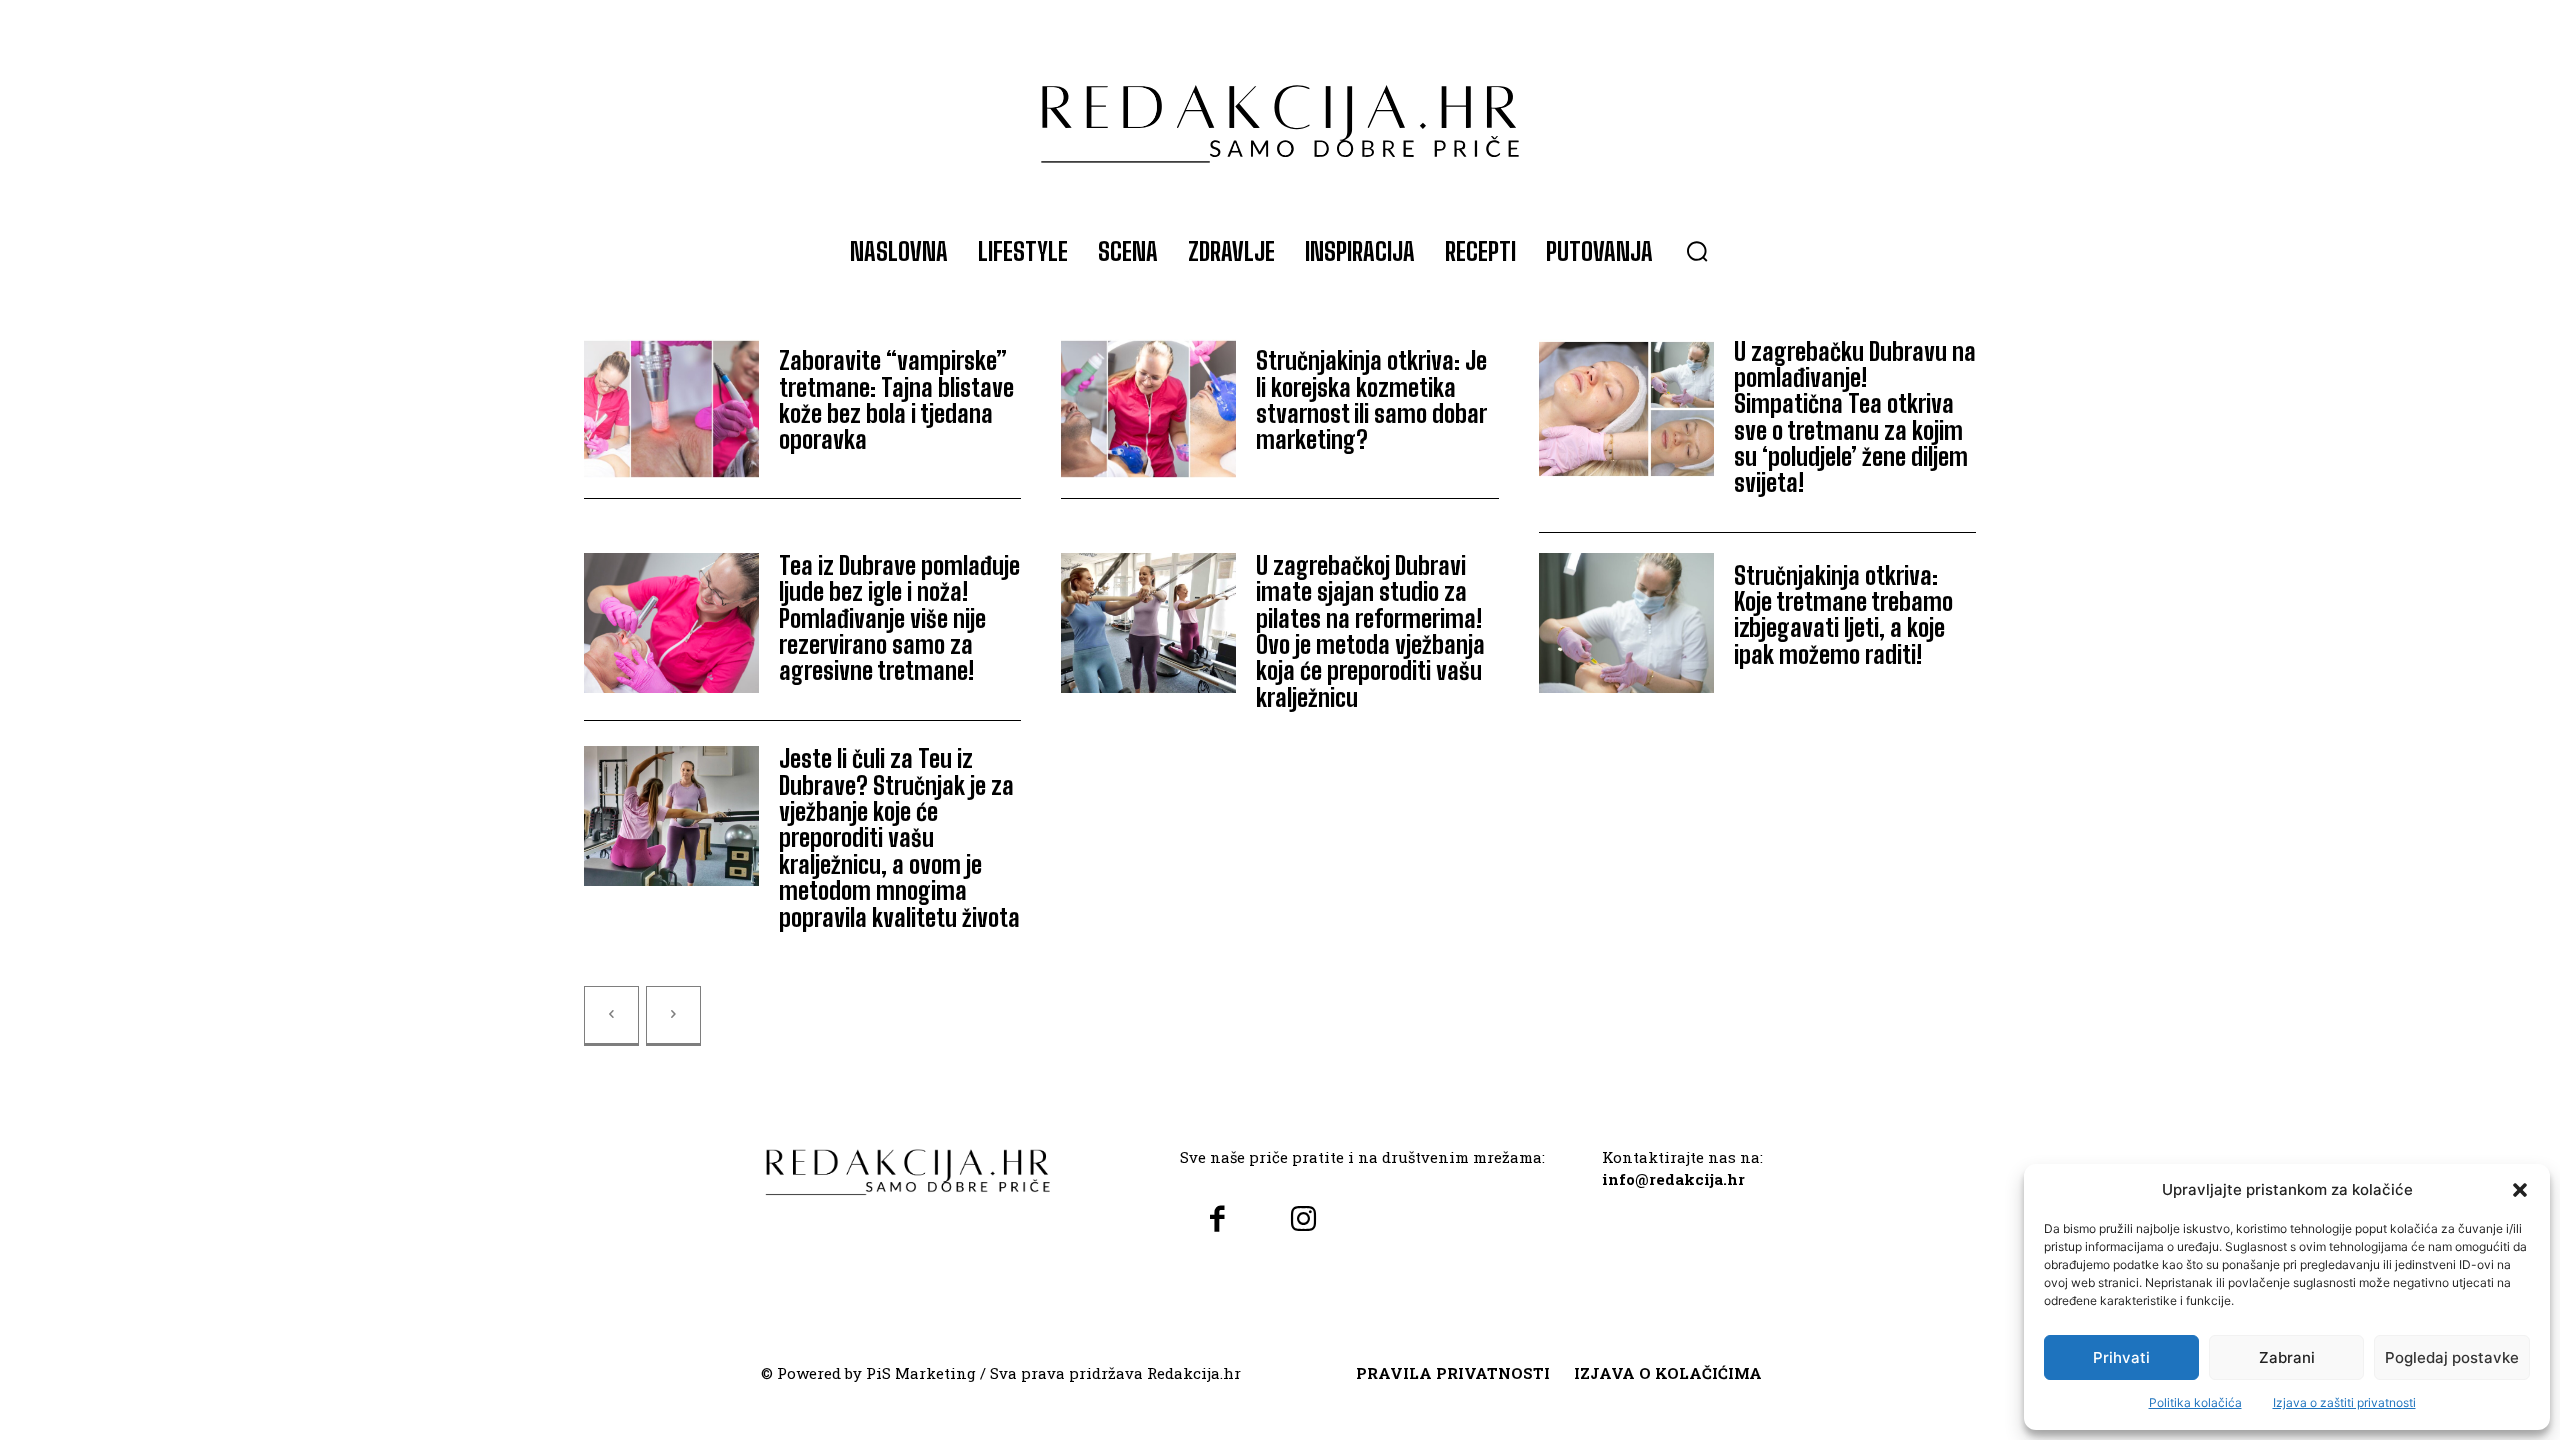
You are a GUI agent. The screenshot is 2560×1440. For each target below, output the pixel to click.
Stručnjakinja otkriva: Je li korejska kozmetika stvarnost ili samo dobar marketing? (1371, 400)
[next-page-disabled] (673, 1016)
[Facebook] (1217, 1220)
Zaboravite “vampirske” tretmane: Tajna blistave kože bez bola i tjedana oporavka (896, 400)
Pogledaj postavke (2452, 1357)
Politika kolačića (2195, 1402)
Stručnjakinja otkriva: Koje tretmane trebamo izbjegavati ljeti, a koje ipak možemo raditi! (1843, 615)
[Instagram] (1302, 1220)
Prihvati (2121, 1357)
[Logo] (1280, 114)
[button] (2520, 1190)
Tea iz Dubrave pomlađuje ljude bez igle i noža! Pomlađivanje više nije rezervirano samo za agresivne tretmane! (899, 618)
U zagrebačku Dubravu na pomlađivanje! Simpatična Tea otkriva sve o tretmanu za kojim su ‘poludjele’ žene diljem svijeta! (1855, 417)
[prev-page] (611, 1016)
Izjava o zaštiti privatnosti (2344, 1402)
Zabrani (2287, 1357)
